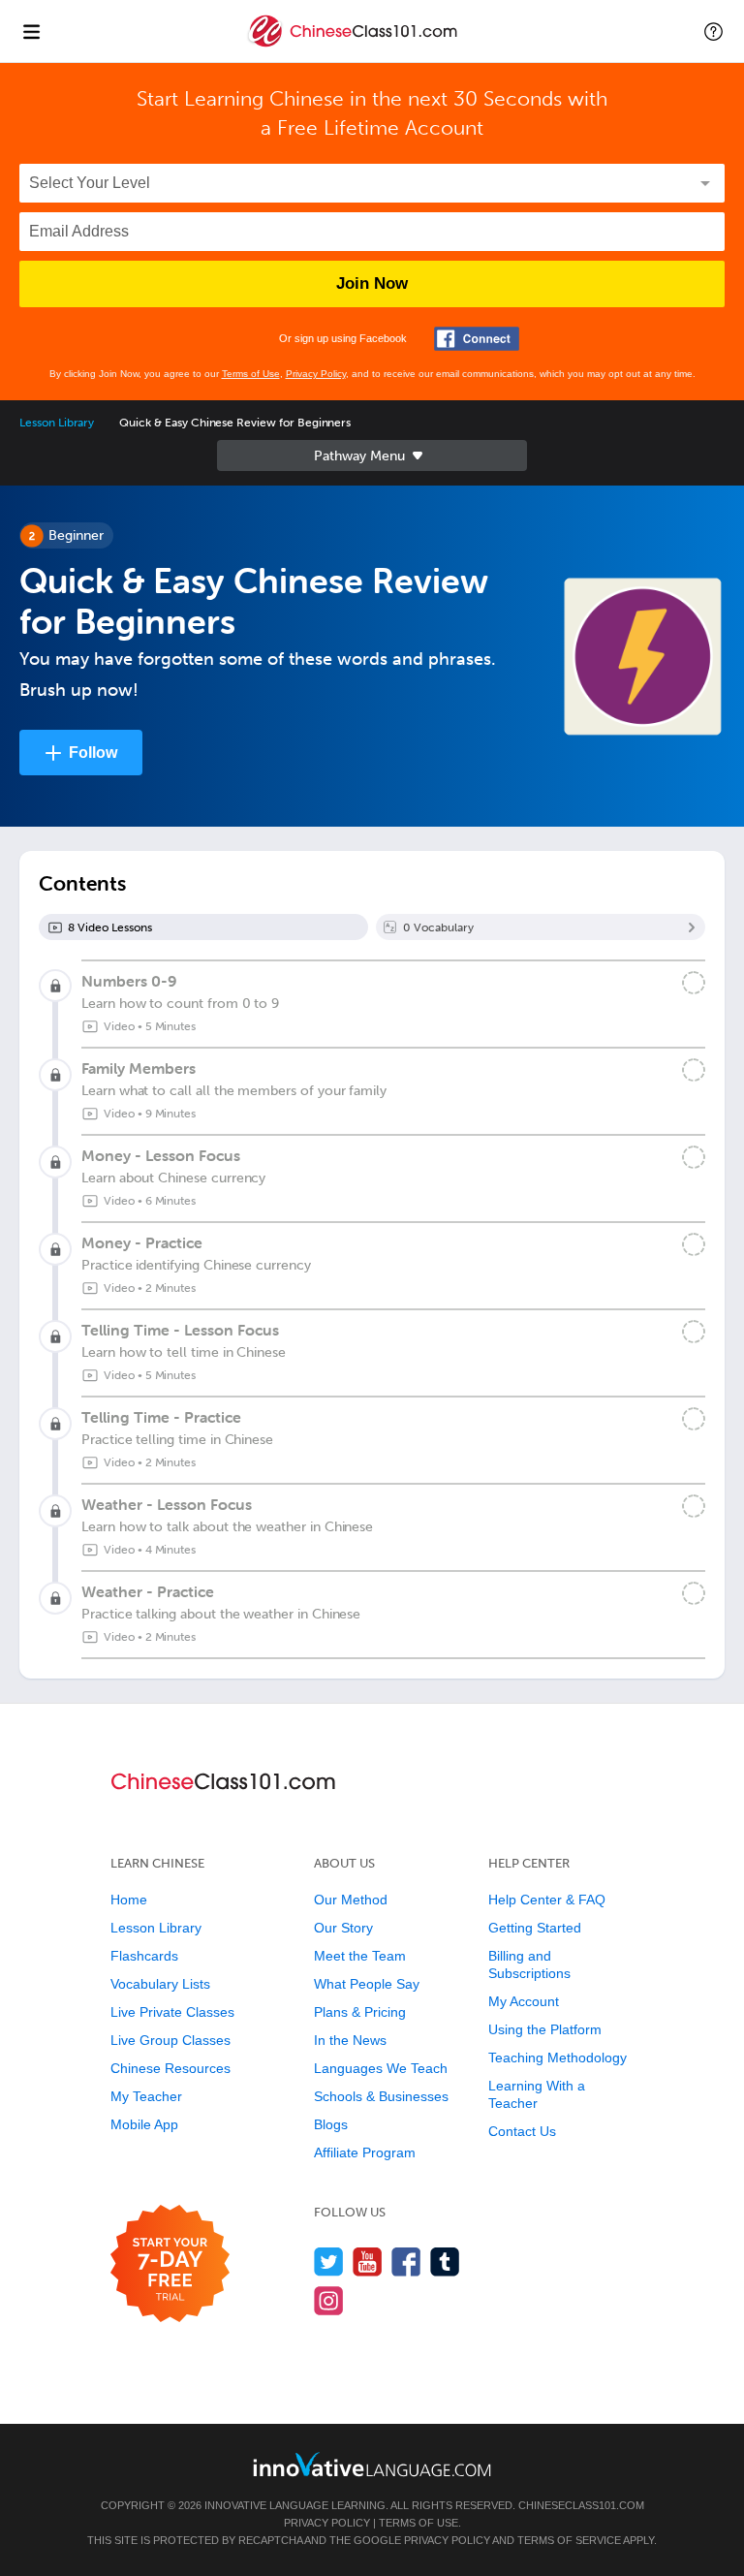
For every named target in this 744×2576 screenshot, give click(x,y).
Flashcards (144, 1956)
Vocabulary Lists (160, 1984)
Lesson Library (57, 423)
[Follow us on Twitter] (329, 2262)
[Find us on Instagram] (329, 2300)
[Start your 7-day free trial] (170, 2264)
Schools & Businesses (381, 2096)
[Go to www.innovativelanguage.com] (372, 2464)
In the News (350, 2040)
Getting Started (535, 1928)
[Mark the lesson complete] (694, 983)
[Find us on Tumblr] (445, 2262)
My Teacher (146, 2096)
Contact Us (522, 2131)
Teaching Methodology (558, 2058)
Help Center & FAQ (547, 1900)
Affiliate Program (365, 2152)
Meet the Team (360, 1956)
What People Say (367, 1984)
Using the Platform (545, 2029)
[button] (713, 31)
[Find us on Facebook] (406, 2262)
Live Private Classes (172, 2012)
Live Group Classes (170, 2040)
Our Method (351, 1900)
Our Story (343, 1928)
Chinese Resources (170, 2068)
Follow (93, 753)
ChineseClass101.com (581, 2505)
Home (129, 1900)
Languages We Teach (381, 2068)
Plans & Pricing (360, 2012)
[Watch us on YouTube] (368, 2262)
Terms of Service (569, 2540)
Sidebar (372, 456)
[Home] (354, 45)
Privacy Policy (316, 374)
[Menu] (31, 31)
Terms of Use (251, 374)
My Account (524, 2001)
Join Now (372, 283)
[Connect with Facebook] (477, 339)
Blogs (331, 2124)
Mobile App (144, 2124)
